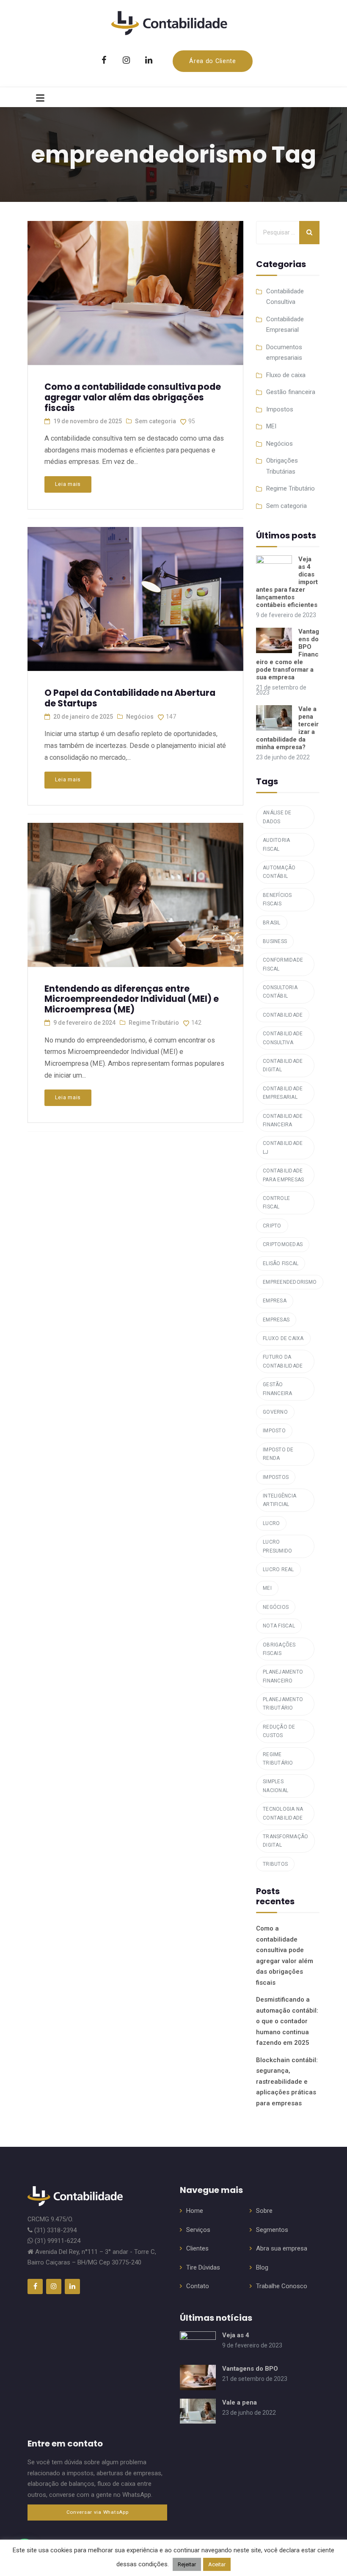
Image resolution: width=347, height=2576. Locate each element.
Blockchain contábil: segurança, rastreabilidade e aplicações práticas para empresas (287, 2082)
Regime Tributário (154, 1023)
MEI (271, 426)
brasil (272, 923)
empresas (276, 1320)
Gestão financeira (291, 392)
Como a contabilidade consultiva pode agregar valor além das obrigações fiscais (133, 397)
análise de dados (277, 817)
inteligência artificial (280, 1500)
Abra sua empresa (282, 2248)
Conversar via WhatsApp (98, 2512)
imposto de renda (278, 1454)
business (275, 941)
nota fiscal (279, 1626)
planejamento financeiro (283, 1676)
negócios (276, 1607)
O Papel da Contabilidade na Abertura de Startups (130, 698)
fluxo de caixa (283, 1338)
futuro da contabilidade (283, 1361)
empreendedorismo (290, 1282)
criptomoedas (283, 1244)
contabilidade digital (283, 1065)
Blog (262, 2267)
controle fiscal (276, 1203)
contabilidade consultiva (283, 1038)
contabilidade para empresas (283, 1175)
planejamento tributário (283, 1704)
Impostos (280, 409)
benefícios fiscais (277, 899)
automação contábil (279, 872)
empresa (275, 1301)
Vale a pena (240, 2402)
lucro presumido (277, 1546)
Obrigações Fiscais (279, 1649)
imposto (274, 1431)
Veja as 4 (236, 2335)
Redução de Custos (279, 1731)
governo (275, 1412)
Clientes (197, 2248)
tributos (275, 1864)
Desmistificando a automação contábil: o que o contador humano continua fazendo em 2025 (287, 2021)
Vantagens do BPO (250, 2369)
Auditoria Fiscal (276, 844)
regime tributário (278, 1759)
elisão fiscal (281, 1263)
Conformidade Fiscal (283, 964)
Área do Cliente (213, 61)
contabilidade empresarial (283, 1093)
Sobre (264, 2211)
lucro (271, 1523)
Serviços (198, 2230)
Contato (198, 2286)
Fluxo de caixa (286, 375)
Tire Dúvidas (203, 2267)
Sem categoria (156, 421)
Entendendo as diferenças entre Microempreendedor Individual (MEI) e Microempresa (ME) (132, 999)
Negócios (140, 717)
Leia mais (68, 484)
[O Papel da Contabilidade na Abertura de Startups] (135, 595)
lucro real (278, 1569)
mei (267, 1588)
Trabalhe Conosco (282, 2286)
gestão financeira (278, 1389)
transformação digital (285, 1841)
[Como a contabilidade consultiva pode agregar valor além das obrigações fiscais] (135, 289)
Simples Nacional (275, 1786)
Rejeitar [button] (187, 2564)
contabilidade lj (283, 1147)
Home (195, 2211)
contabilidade (283, 1015)
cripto (272, 1226)
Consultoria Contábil (280, 992)
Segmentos (272, 2230)
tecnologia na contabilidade (283, 1813)
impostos (276, 1477)
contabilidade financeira (283, 1120)
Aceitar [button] (217, 2564)
